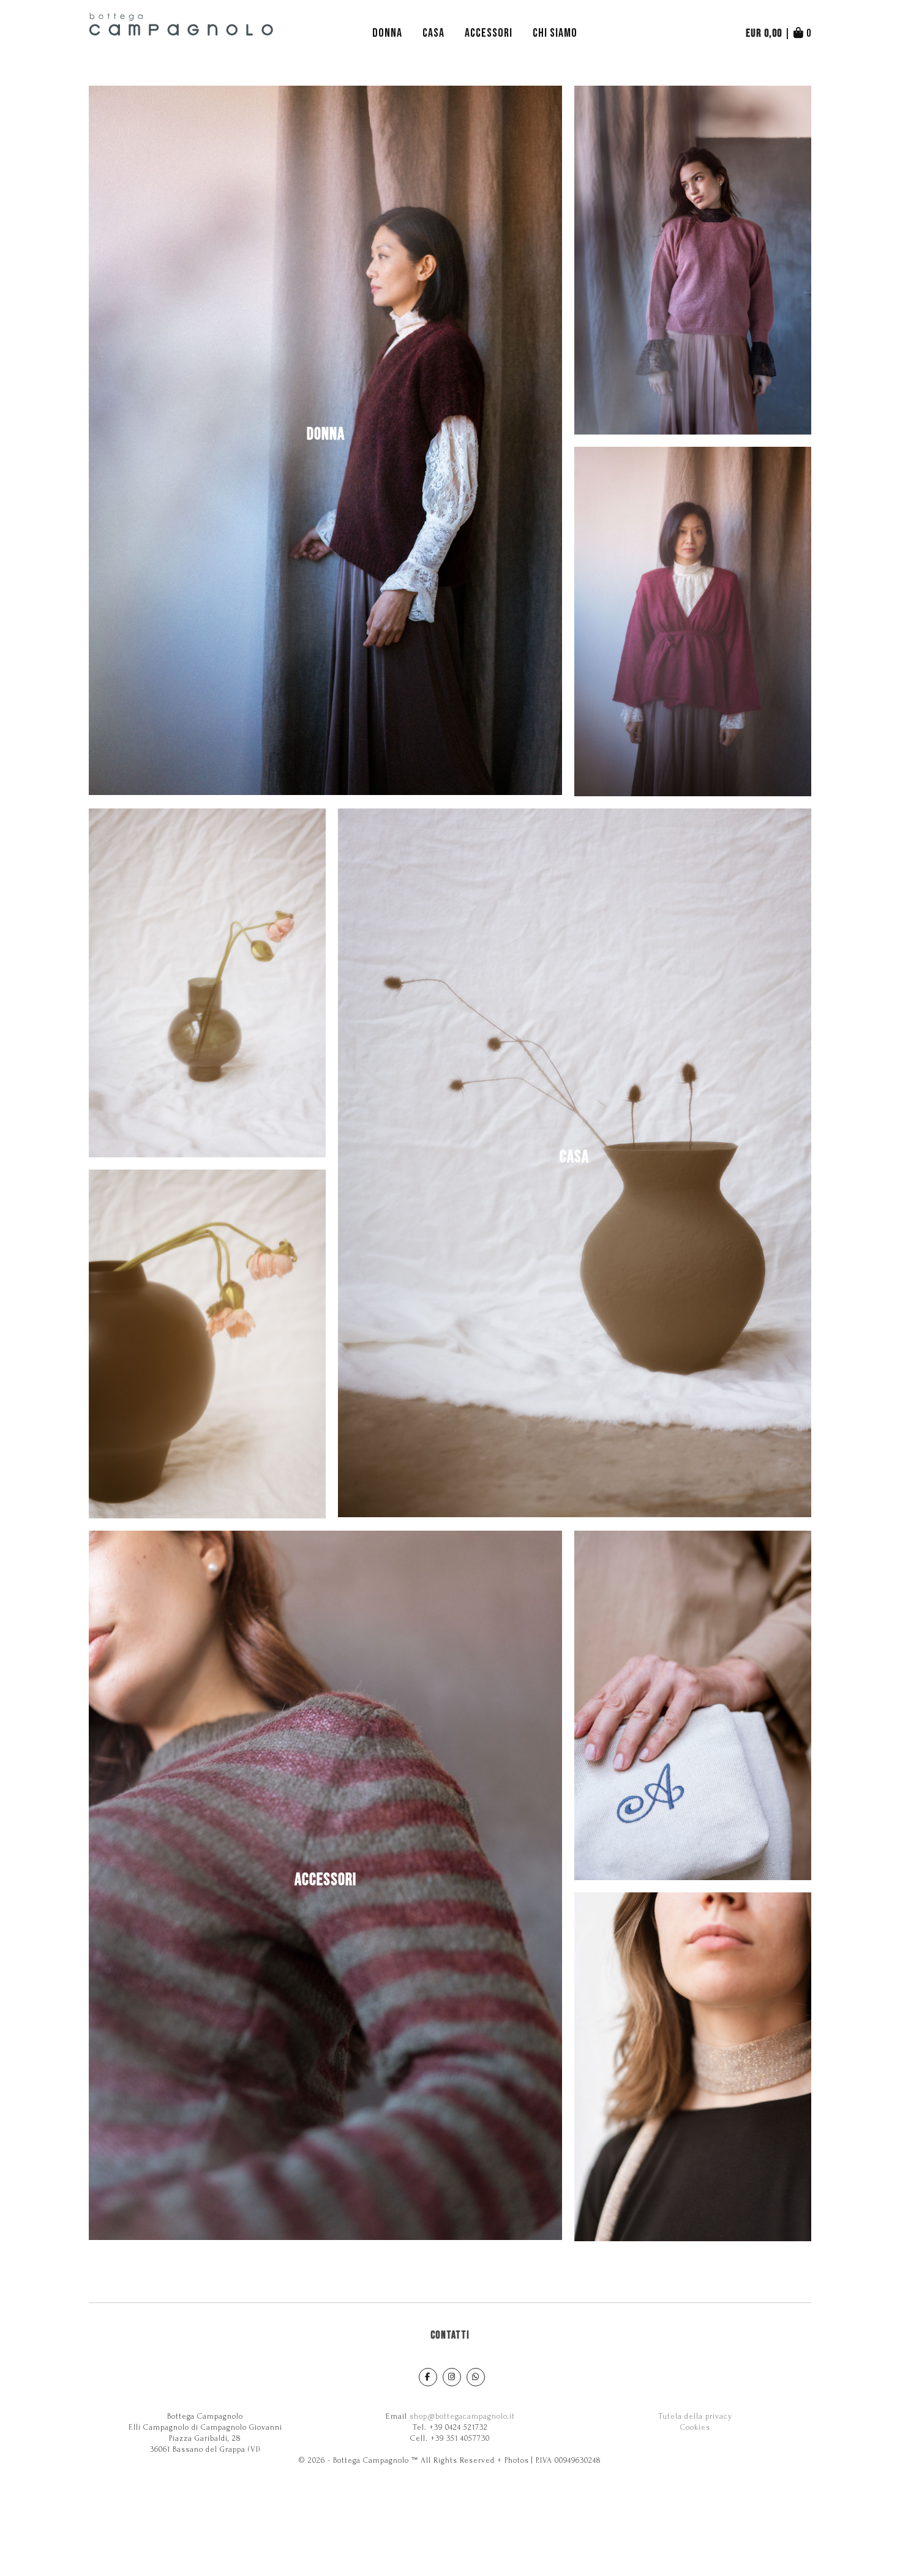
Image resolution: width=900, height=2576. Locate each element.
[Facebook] (428, 2377)
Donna (387, 33)
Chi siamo (555, 33)
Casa (433, 33)
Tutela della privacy (695, 2416)
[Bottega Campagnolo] (182, 34)
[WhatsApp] (476, 2377)
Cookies (695, 2427)
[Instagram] (452, 2377)
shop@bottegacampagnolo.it (462, 2416)
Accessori (489, 33)
